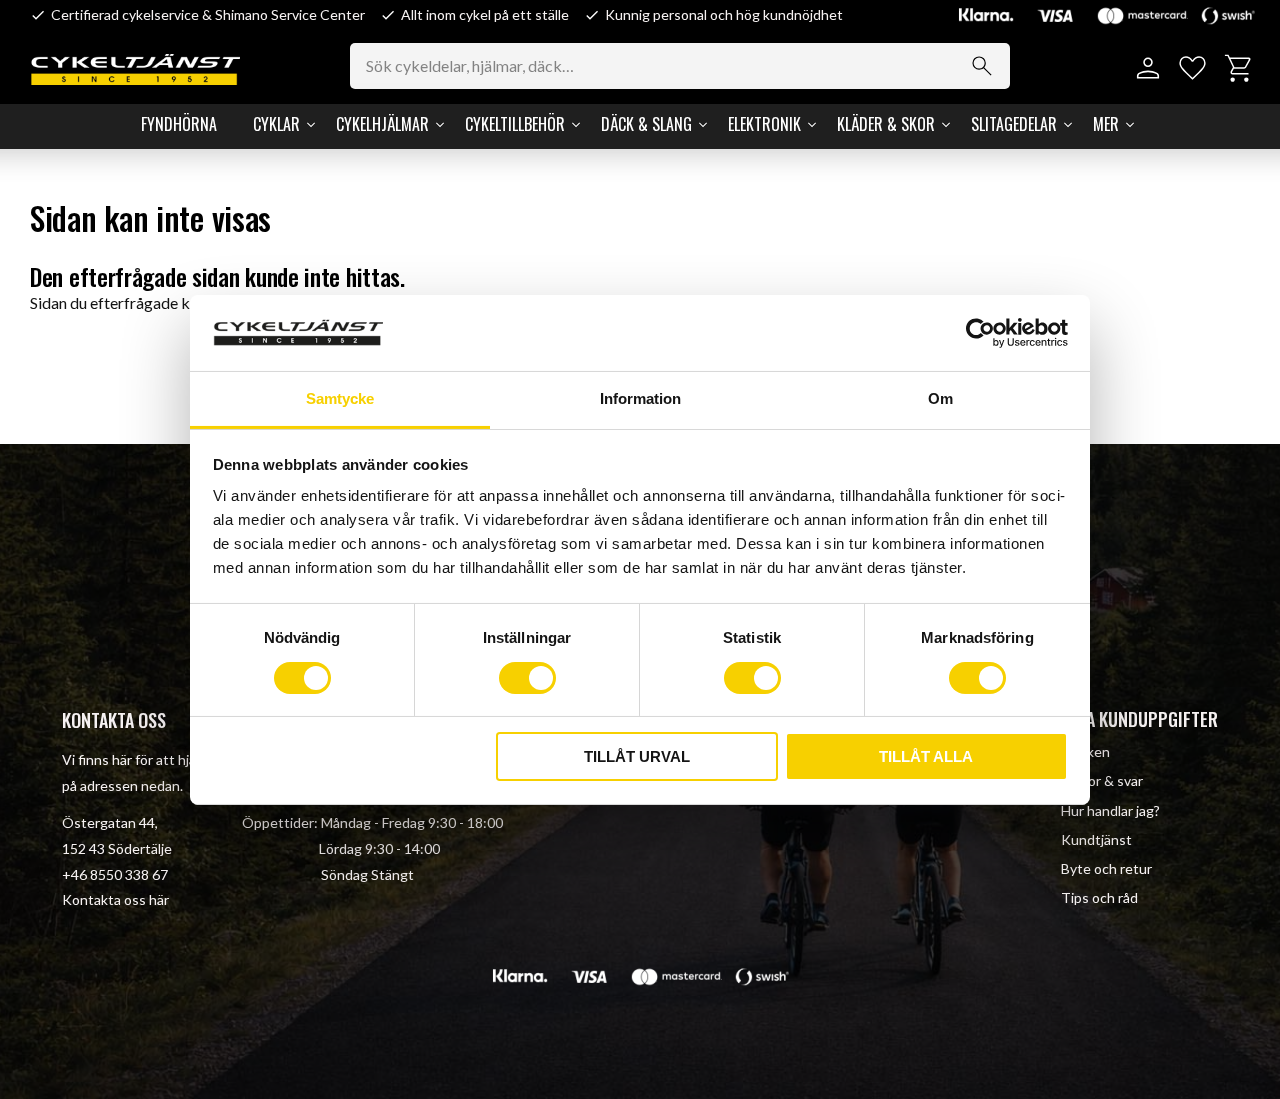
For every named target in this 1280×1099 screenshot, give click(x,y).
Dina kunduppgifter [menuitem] (1139, 719)
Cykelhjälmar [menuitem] (382, 124)
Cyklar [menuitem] (276, 124)
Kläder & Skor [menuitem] (886, 124)
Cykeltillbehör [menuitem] (515, 124)
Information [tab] (640, 398)
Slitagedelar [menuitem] (1014, 124)
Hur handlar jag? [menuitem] (1110, 810)
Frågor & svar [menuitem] (1102, 780)
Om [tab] (940, 398)
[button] (1192, 68)
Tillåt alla (926, 756)
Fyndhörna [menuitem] (179, 124)
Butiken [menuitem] (1085, 751)
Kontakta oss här (115, 899)
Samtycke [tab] (340, 398)
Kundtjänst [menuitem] (1096, 839)
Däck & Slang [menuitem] (646, 124)
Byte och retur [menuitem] (1106, 868)
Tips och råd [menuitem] (1099, 897)
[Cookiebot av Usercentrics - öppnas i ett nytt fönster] (980, 333)
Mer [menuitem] (1106, 124)
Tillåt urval (637, 756)
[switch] (527, 678)
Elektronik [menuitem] (764, 124)
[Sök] (982, 66)
